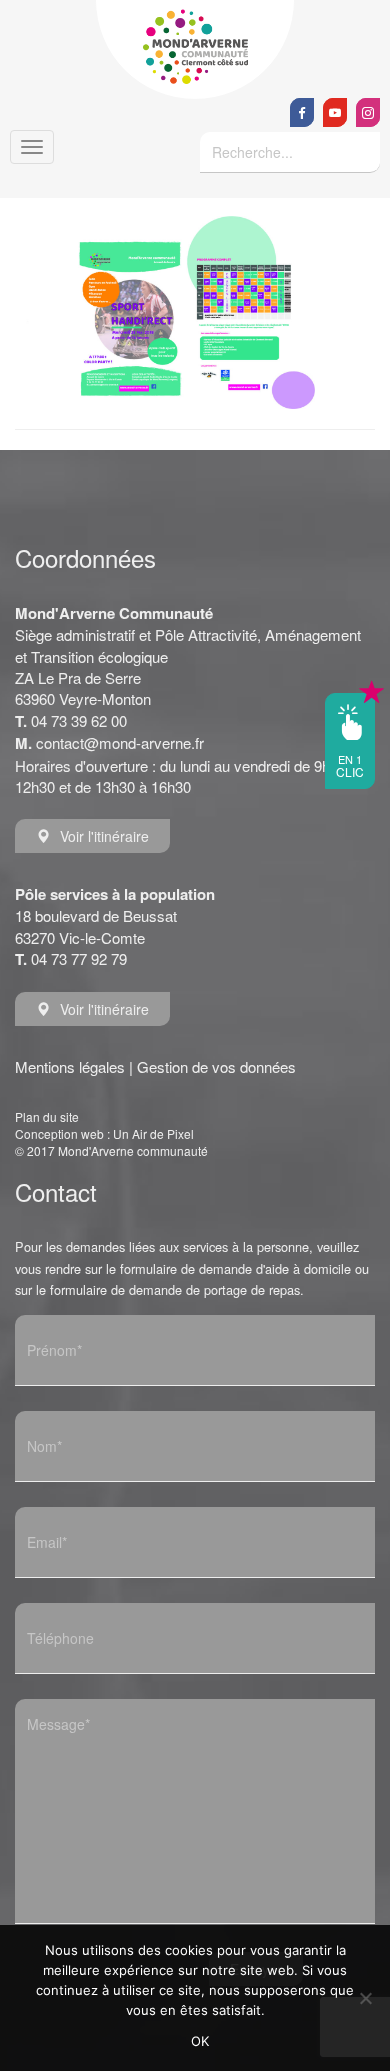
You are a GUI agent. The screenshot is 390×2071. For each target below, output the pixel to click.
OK (200, 2041)
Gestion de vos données (216, 1066)
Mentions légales (70, 1066)
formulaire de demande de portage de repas (175, 1289)
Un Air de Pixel (153, 1133)
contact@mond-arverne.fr (120, 742)
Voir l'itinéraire (104, 836)
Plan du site (47, 1116)
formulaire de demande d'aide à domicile (235, 1268)
